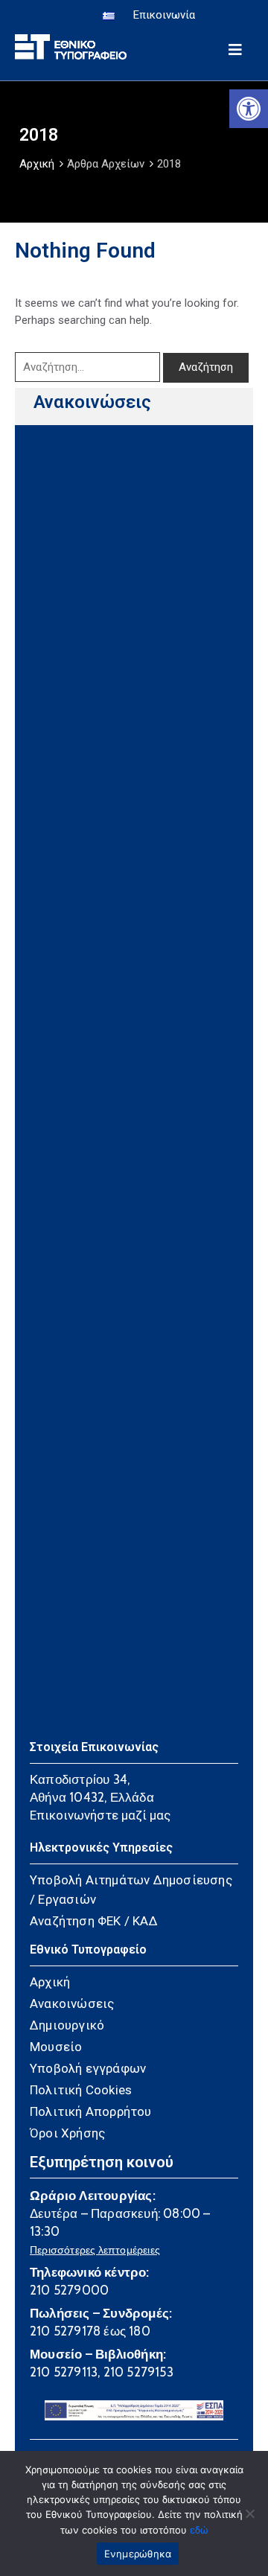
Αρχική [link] (37, 164)
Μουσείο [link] (56, 2047)
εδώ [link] (199, 2530)
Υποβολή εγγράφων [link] (88, 2068)
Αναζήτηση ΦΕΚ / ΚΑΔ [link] (94, 1921)
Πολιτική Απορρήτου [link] (91, 2111)
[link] (249, 109)
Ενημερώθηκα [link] (138, 2554)
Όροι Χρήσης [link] (67, 2133)
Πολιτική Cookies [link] (81, 2090)
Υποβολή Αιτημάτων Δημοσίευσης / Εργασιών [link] (131, 1890)
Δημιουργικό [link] (67, 2025)
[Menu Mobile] (235, 47)
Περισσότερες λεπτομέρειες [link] (95, 2250)
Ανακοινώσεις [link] (92, 402)
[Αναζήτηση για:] (87, 367)
